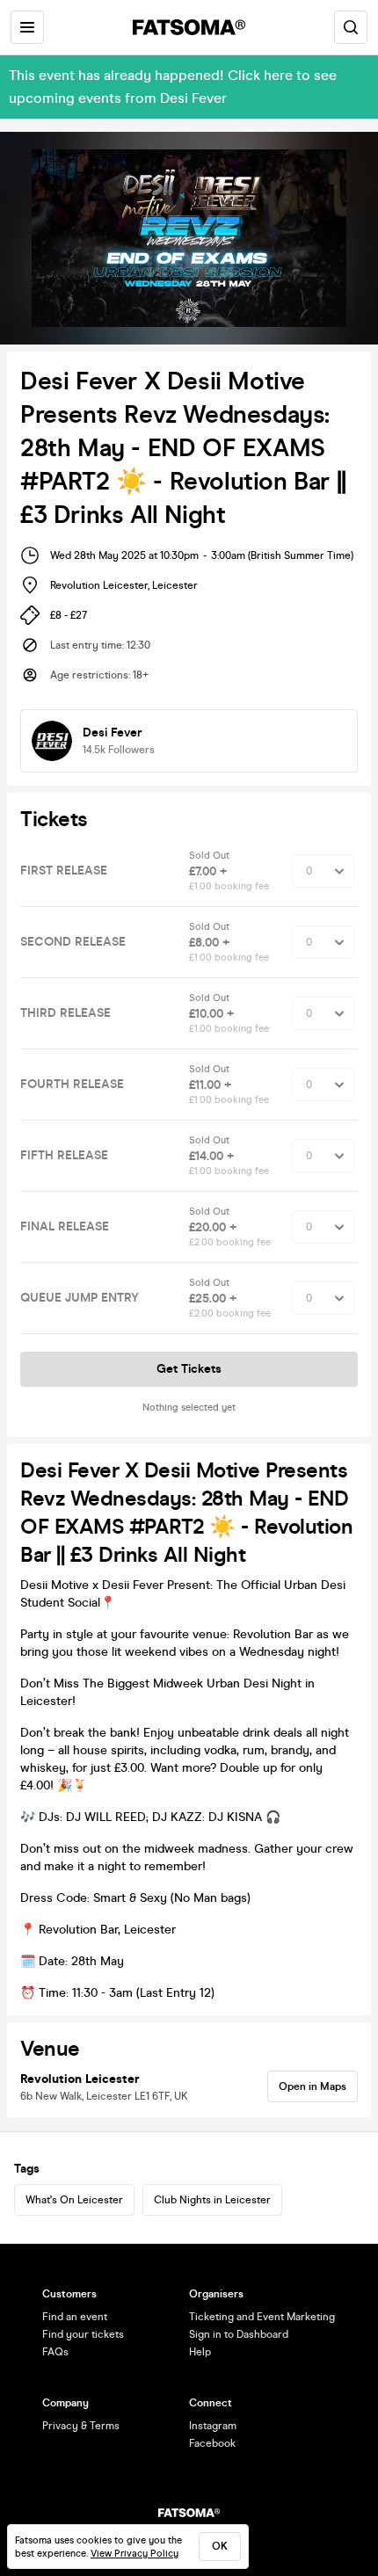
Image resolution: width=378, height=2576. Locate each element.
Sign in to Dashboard (239, 2334)
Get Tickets (189, 1369)
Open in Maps (313, 2086)
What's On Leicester (74, 2200)
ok (220, 2546)
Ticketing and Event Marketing (262, 2317)
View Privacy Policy (134, 2554)
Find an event (75, 2317)
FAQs (55, 2352)
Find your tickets (83, 2334)
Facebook (212, 2443)
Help (200, 2352)
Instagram (213, 2426)
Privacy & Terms (81, 2426)
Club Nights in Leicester (212, 2200)
